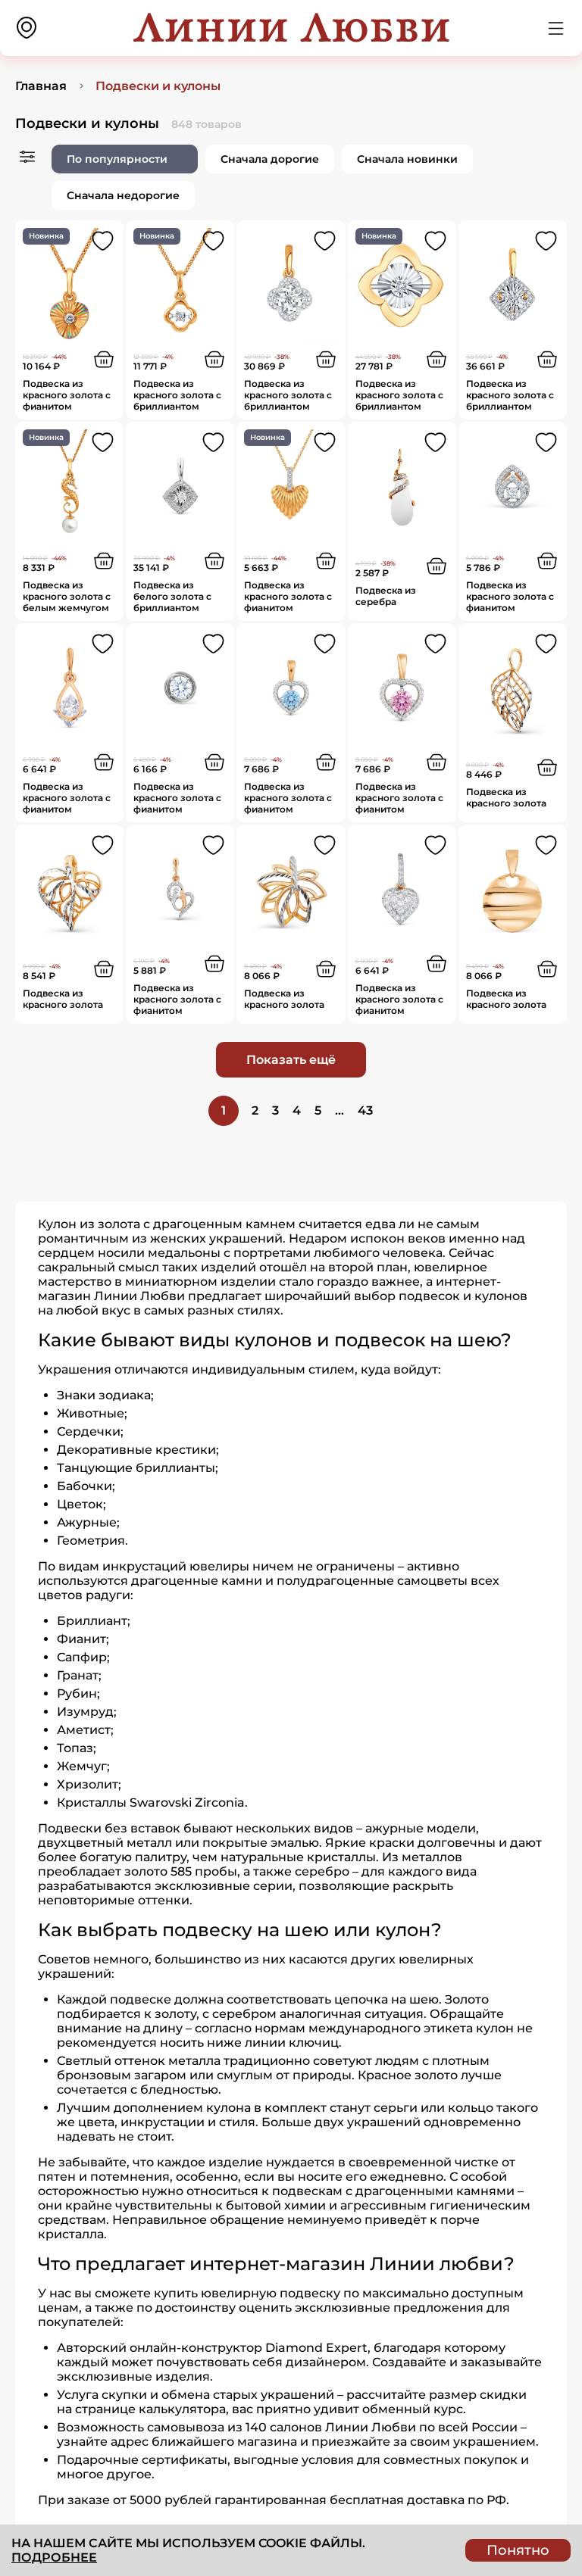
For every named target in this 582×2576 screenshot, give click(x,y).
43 (365, 1110)
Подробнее (54, 2557)
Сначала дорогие (270, 159)
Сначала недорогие (123, 195)
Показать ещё (291, 1060)
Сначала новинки (407, 159)
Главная (41, 86)
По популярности (117, 159)
